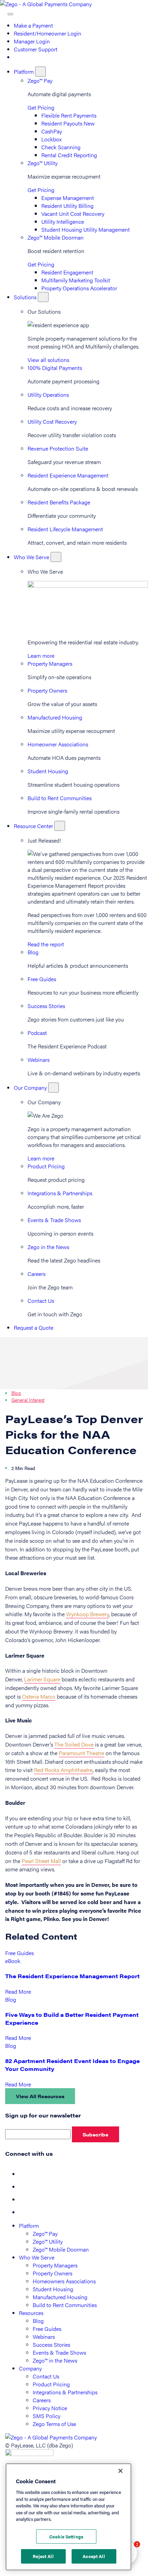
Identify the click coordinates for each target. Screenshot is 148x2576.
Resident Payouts (68, 123)
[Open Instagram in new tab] (24, 2212)
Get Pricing (41, 107)
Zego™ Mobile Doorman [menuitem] (61, 2249)
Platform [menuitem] (29, 2226)
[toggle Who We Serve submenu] (56, 557)
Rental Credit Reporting (69, 155)
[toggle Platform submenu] (40, 72)
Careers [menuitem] (42, 2400)
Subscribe (96, 2134)
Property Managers (50, 663)
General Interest (28, 1400)
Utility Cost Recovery (52, 421)
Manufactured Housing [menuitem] (60, 2297)
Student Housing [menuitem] (53, 2289)
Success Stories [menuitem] (51, 2344)
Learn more (41, 656)
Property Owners (47, 690)
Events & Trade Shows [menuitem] (59, 2352)
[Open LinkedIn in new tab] (24, 2199)
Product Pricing (46, 1166)
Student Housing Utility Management (86, 229)
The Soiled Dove (74, 1744)
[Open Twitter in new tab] (24, 2187)
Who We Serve (32, 557)
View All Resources (40, 2096)
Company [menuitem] (30, 2368)
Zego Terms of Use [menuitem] (54, 2424)
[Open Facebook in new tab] (24, 2174)
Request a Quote (34, 1327)
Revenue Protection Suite (58, 448)
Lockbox (51, 139)
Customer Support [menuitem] (36, 49)
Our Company (31, 1088)
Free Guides (42, 979)
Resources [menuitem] (31, 2313)
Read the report (46, 944)
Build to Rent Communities (60, 798)
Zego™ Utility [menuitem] (48, 2241)
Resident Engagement (67, 272)
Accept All (94, 2556)
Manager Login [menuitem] (32, 41)
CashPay (52, 131)
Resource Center (34, 826)
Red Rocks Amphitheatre (63, 1770)
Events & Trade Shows (54, 1220)
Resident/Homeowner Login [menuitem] (47, 33)
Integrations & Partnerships (60, 1193)
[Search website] (4, 12)
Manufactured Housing (55, 717)
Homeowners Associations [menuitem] (64, 2281)
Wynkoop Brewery (87, 1614)
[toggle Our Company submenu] (54, 1088)
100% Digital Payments (55, 368)
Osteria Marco (39, 1696)
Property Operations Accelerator (79, 288)
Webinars (39, 1060)
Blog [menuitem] (38, 2321)
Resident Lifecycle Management (65, 529)
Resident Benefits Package (59, 502)
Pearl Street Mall (41, 1861)
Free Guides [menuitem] (47, 2329)
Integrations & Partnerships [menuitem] (65, 2392)
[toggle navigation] (10, 14)
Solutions (26, 297)
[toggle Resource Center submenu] (60, 826)
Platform (24, 72)
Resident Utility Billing (67, 206)
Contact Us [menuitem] (46, 2376)
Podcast (37, 1033)
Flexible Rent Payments (69, 115)
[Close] (120, 2471)
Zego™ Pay (40, 80)
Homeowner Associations (58, 744)
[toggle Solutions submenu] (43, 297)
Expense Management (68, 198)
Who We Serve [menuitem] (37, 2257)
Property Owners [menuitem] (52, 2273)
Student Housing (48, 771)
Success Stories (46, 1006)
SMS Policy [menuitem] (46, 2416)
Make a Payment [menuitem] (33, 25)
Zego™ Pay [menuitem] (45, 2233)
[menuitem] (17, 57)
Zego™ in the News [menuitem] (55, 2360)
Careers (36, 1274)
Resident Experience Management (68, 475)
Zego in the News (48, 1247)
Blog (33, 952)
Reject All (43, 2556)
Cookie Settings (66, 2537)
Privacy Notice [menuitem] (50, 2408)
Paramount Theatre (82, 1753)
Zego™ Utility (43, 163)
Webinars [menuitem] (44, 2337)
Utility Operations (48, 395)
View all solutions (48, 360)
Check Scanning (61, 147)
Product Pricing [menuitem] (51, 2384)
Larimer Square (42, 1679)
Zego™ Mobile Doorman (56, 237)
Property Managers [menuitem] (55, 2265)
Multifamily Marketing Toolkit (76, 280)
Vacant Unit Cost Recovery (73, 214)
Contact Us (41, 1301)
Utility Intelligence (63, 222)
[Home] (46, 4)
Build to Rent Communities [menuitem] (65, 2305)
